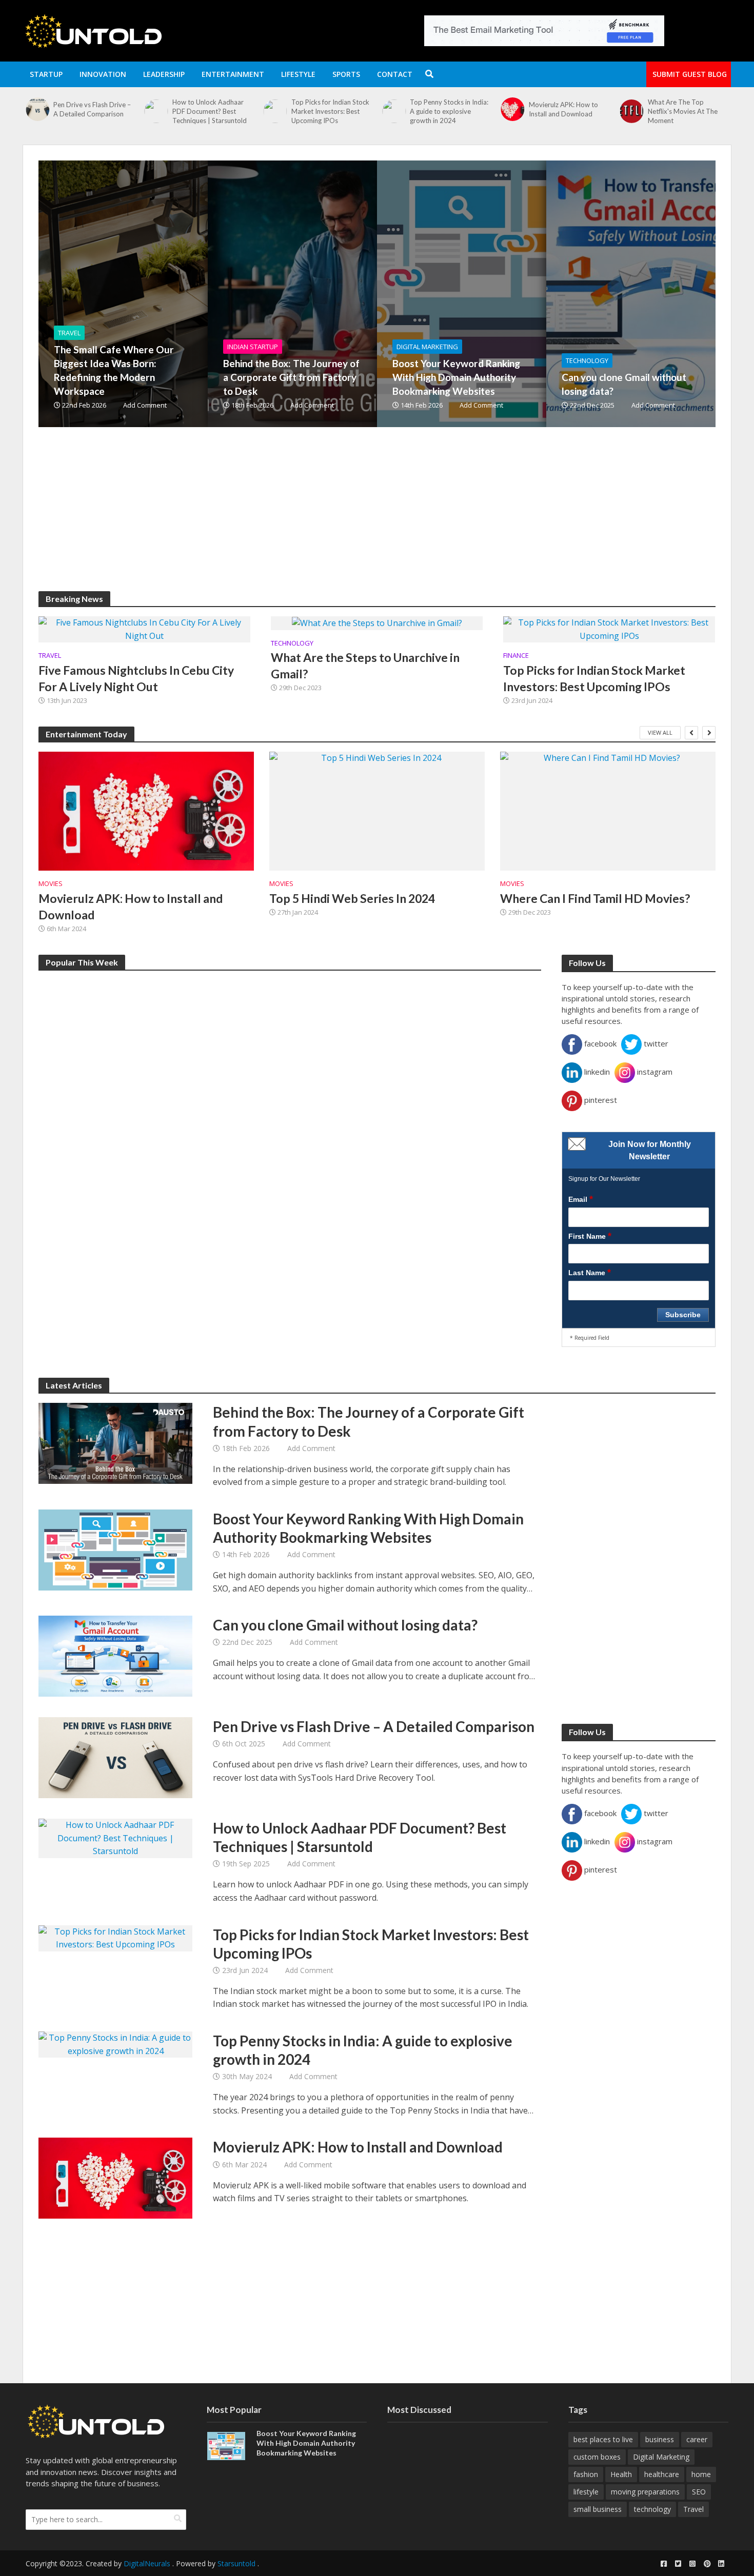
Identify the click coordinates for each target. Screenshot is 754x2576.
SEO (699, 2492)
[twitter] (678, 2564)
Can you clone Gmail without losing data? (624, 384)
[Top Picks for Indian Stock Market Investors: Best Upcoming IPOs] (156, 111)
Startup (46, 74)
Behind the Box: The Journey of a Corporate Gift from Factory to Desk (291, 377)
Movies (51, 884)
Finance (516, 656)
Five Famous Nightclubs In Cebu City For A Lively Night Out (136, 678)
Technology (587, 360)
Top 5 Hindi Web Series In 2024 (352, 898)
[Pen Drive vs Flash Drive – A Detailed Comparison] (115, 1757)
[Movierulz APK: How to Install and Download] (393, 109)
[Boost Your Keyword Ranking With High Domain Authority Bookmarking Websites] (518, 294)
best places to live (603, 2439)
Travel (69, 333)
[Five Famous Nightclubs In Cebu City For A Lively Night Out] (144, 629)
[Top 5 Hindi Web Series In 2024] (377, 811)
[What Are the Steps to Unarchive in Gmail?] (377, 622)
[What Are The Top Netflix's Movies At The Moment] (512, 111)
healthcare (662, 2474)
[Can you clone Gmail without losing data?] (115, 1656)
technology (652, 2509)
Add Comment (145, 405)
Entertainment (233, 74)
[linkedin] (721, 2564)
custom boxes (597, 2457)
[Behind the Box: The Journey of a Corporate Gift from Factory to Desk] (349, 294)
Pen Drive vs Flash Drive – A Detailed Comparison (374, 1726)
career (697, 2439)
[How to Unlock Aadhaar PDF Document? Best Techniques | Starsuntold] (37, 111)
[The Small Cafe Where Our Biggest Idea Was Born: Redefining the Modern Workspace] (631, 116)
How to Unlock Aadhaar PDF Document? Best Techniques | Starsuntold (91, 111)
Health (621, 2474)
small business (598, 2509)
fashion (586, 2474)
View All (660, 732)
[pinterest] (707, 2564)
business (660, 2439)
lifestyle (586, 2492)
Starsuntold (236, 2563)
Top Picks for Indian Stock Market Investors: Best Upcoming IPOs (211, 111)
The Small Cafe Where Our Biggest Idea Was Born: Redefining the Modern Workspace (688, 116)
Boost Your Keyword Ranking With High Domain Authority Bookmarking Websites (456, 377)
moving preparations (645, 2492)
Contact (395, 74)
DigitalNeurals (147, 2563)
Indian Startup (253, 347)
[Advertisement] (346, 519)
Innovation (103, 74)
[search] (178, 2519)
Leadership (164, 74)
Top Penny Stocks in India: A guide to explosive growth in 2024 (331, 111)
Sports (346, 74)
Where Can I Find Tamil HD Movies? (595, 898)
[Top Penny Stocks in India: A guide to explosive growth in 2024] (274, 111)
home (701, 2474)
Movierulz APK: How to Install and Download (444, 109)
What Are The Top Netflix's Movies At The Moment (564, 111)
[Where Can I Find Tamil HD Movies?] (608, 811)
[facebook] (664, 2564)
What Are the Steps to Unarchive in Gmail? (365, 666)
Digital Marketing (427, 347)
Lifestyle (298, 74)
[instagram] (692, 2564)
